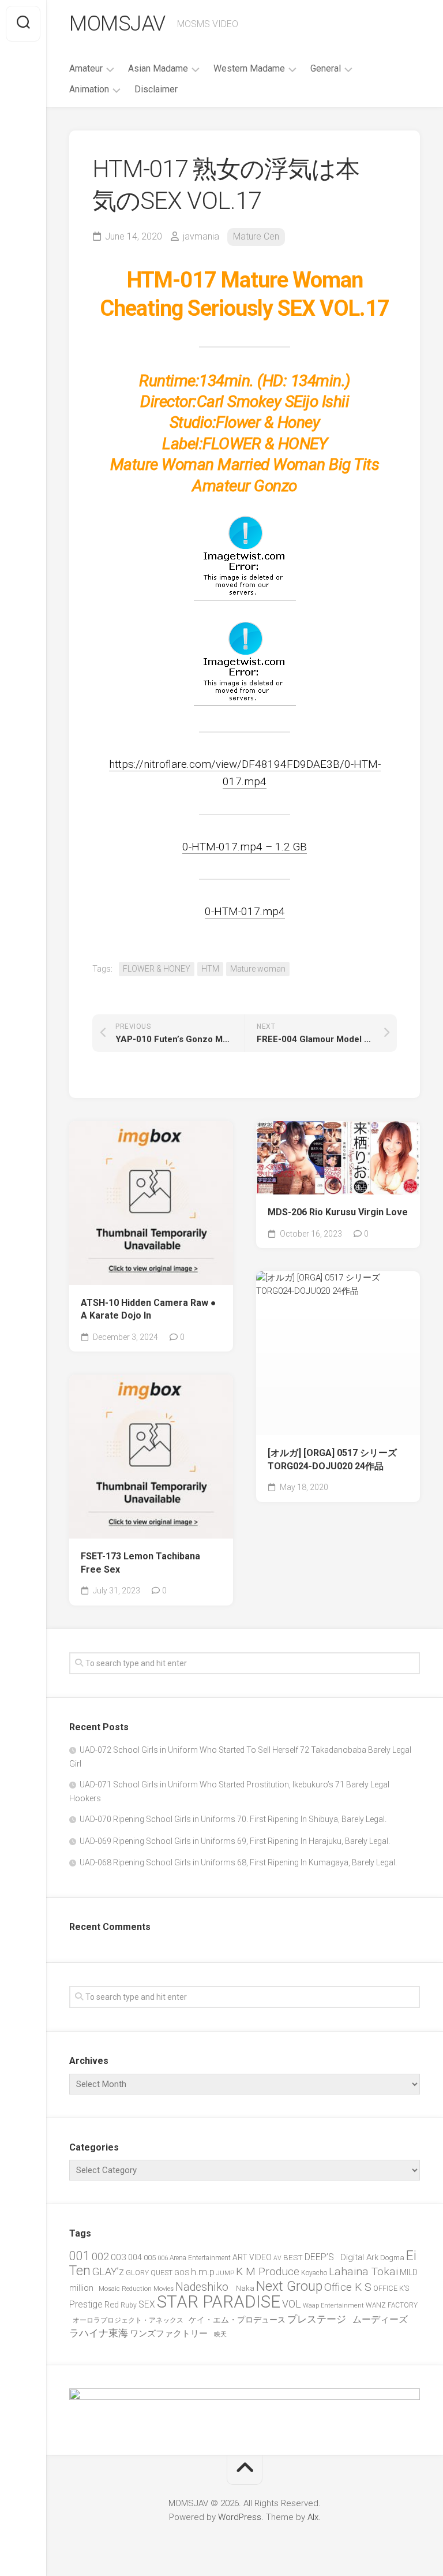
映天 (220, 2334)
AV (277, 2258)
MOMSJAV (117, 24)
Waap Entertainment (333, 2306)
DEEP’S (322, 2257)
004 (135, 2257)
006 (163, 2258)
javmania (201, 236)
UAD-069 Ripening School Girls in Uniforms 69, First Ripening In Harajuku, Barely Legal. (235, 1841)
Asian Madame (158, 68)
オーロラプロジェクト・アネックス (130, 2320)
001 (80, 2256)
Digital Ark (359, 2257)
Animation (89, 89)
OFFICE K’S (391, 2288)
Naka (245, 2288)
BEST (293, 2257)
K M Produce (268, 2271)
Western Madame (249, 68)
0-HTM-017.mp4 (245, 911)
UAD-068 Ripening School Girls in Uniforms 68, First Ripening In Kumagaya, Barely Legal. (238, 1862)
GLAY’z (108, 2271)
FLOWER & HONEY (157, 969)
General (326, 68)
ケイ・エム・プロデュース (237, 2320)
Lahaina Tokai (363, 2271)
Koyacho (314, 2273)
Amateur (86, 68)
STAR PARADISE (219, 2302)
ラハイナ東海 (99, 2333)
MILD (409, 2272)
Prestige (86, 2304)
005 (150, 2258)
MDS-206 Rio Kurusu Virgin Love (338, 1212)
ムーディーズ (382, 2319)
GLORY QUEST (149, 2273)
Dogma (392, 2258)
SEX (147, 2304)
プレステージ (319, 2319)
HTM (210, 969)
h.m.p (203, 2272)
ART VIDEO (252, 2257)
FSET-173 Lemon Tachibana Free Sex (140, 1563)
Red (112, 2305)
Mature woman (258, 969)
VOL (292, 2304)
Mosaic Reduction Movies (136, 2289)
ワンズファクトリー (171, 2334)
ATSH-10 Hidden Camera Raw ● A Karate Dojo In (149, 1309)
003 (119, 2257)
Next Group (289, 2286)
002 (100, 2256)
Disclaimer (156, 89)
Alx (313, 2517)
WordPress (240, 2517)
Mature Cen (256, 236)
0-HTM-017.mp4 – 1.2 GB (245, 847)
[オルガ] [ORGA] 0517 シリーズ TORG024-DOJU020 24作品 (332, 1459)
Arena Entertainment (200, 2258)
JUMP (225, 2273)
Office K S (348, 2287)
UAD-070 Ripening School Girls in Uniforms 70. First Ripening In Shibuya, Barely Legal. (233, 1819)
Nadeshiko (205, 2287)
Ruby (129, 2305)
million (83, 2288)
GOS (182, 2273)
